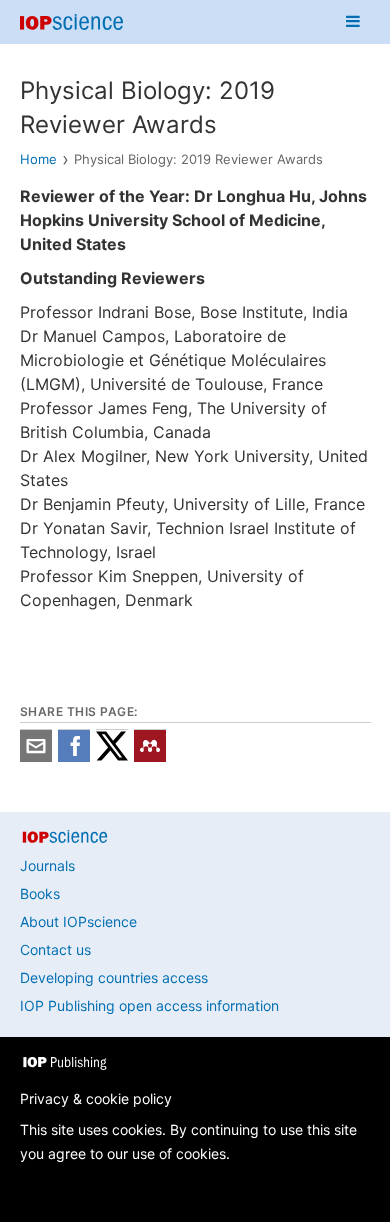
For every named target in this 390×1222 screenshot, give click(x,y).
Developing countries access (114, 977)
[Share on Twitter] (112, 756)
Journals (47, 865)
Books (40, 893)
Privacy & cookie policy (96, 1098)
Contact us (55, 949)
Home (38, 159)
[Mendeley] (150, 756)
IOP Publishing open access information (149, 1005)
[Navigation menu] (353, 22)
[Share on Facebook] (74, 756)
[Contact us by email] (36, 756)
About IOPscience (78, 921)
